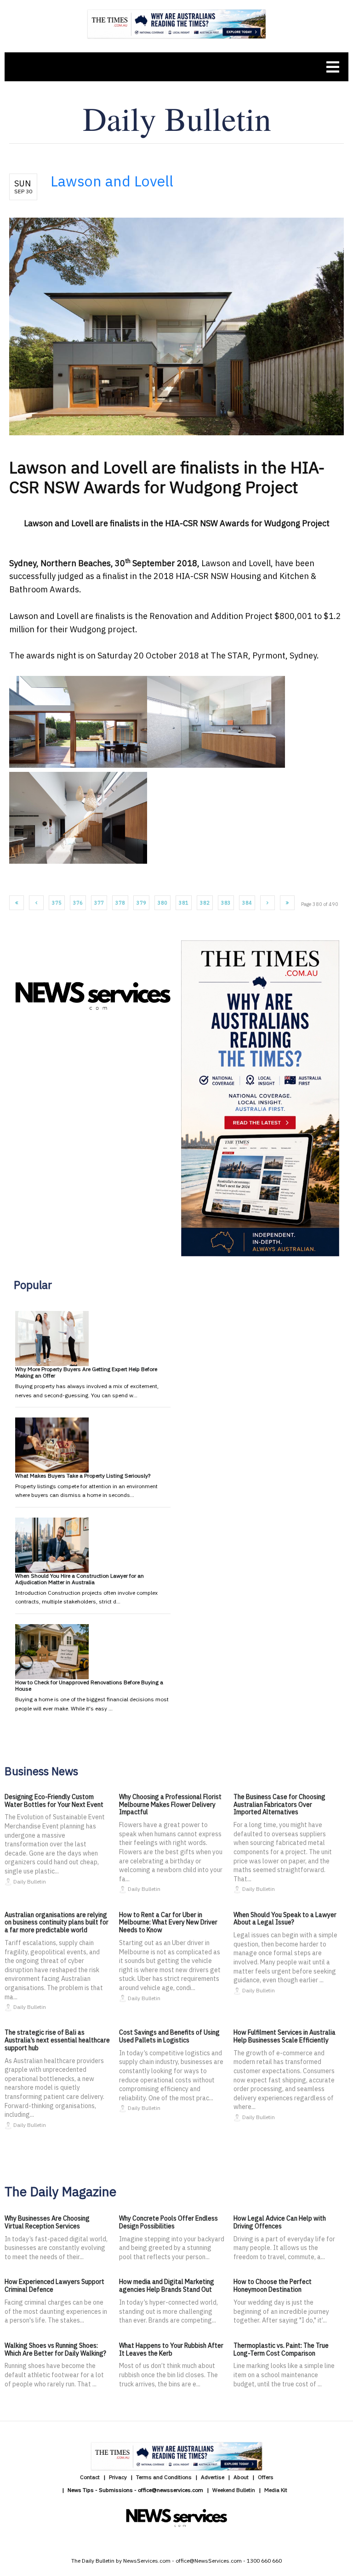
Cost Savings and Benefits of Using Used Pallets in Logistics (169, 2036)
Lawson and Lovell (112, 181)
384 (247, 903)
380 (162, 903)
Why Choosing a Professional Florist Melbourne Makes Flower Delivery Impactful (170, 1805)
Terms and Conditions (164, 2477)
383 (226, 903)
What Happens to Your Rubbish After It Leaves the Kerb (171, 2349)
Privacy (118, 2477)
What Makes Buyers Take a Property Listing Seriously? (83, 1476)
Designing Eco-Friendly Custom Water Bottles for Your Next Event (54, 1801)
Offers (266, 2477)
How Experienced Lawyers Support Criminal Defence (54, 2286)
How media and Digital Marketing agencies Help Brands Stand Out (167, 2286)
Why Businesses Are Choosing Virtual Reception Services (47, 2222)
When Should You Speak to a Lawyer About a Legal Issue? (285, 1919)
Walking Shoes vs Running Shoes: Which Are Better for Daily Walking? (55, 2349)
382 (205, 903)
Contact (90, 2477)
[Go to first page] (17, 903)
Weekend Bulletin (234, 2490)
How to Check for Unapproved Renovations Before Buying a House (89, 1685)
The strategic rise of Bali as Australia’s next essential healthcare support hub (57, 2040)
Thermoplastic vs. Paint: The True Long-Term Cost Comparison (281, 2349)
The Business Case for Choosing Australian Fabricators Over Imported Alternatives (279, 1805)
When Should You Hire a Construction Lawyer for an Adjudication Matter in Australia (80, 1579)
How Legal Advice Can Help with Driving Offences (280, 2222)
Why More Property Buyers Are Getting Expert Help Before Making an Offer (86, 1372)
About (241, 2477)
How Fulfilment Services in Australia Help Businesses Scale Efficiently (285, 2036)
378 (120, 903)
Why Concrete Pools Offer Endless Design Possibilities (168, 2222)
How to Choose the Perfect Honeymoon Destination (273, 2286)
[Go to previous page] (36, 903)
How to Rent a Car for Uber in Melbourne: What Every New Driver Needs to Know (168, 1923)
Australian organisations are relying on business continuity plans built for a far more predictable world (57, 1923)
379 (141, 903)
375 (57, 903)
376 (78, 903)
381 (184, 903)
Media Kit (276, 2490)
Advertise (213, 2477)
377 (99, 903)
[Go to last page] (287, 903)
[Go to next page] (268, 903)
